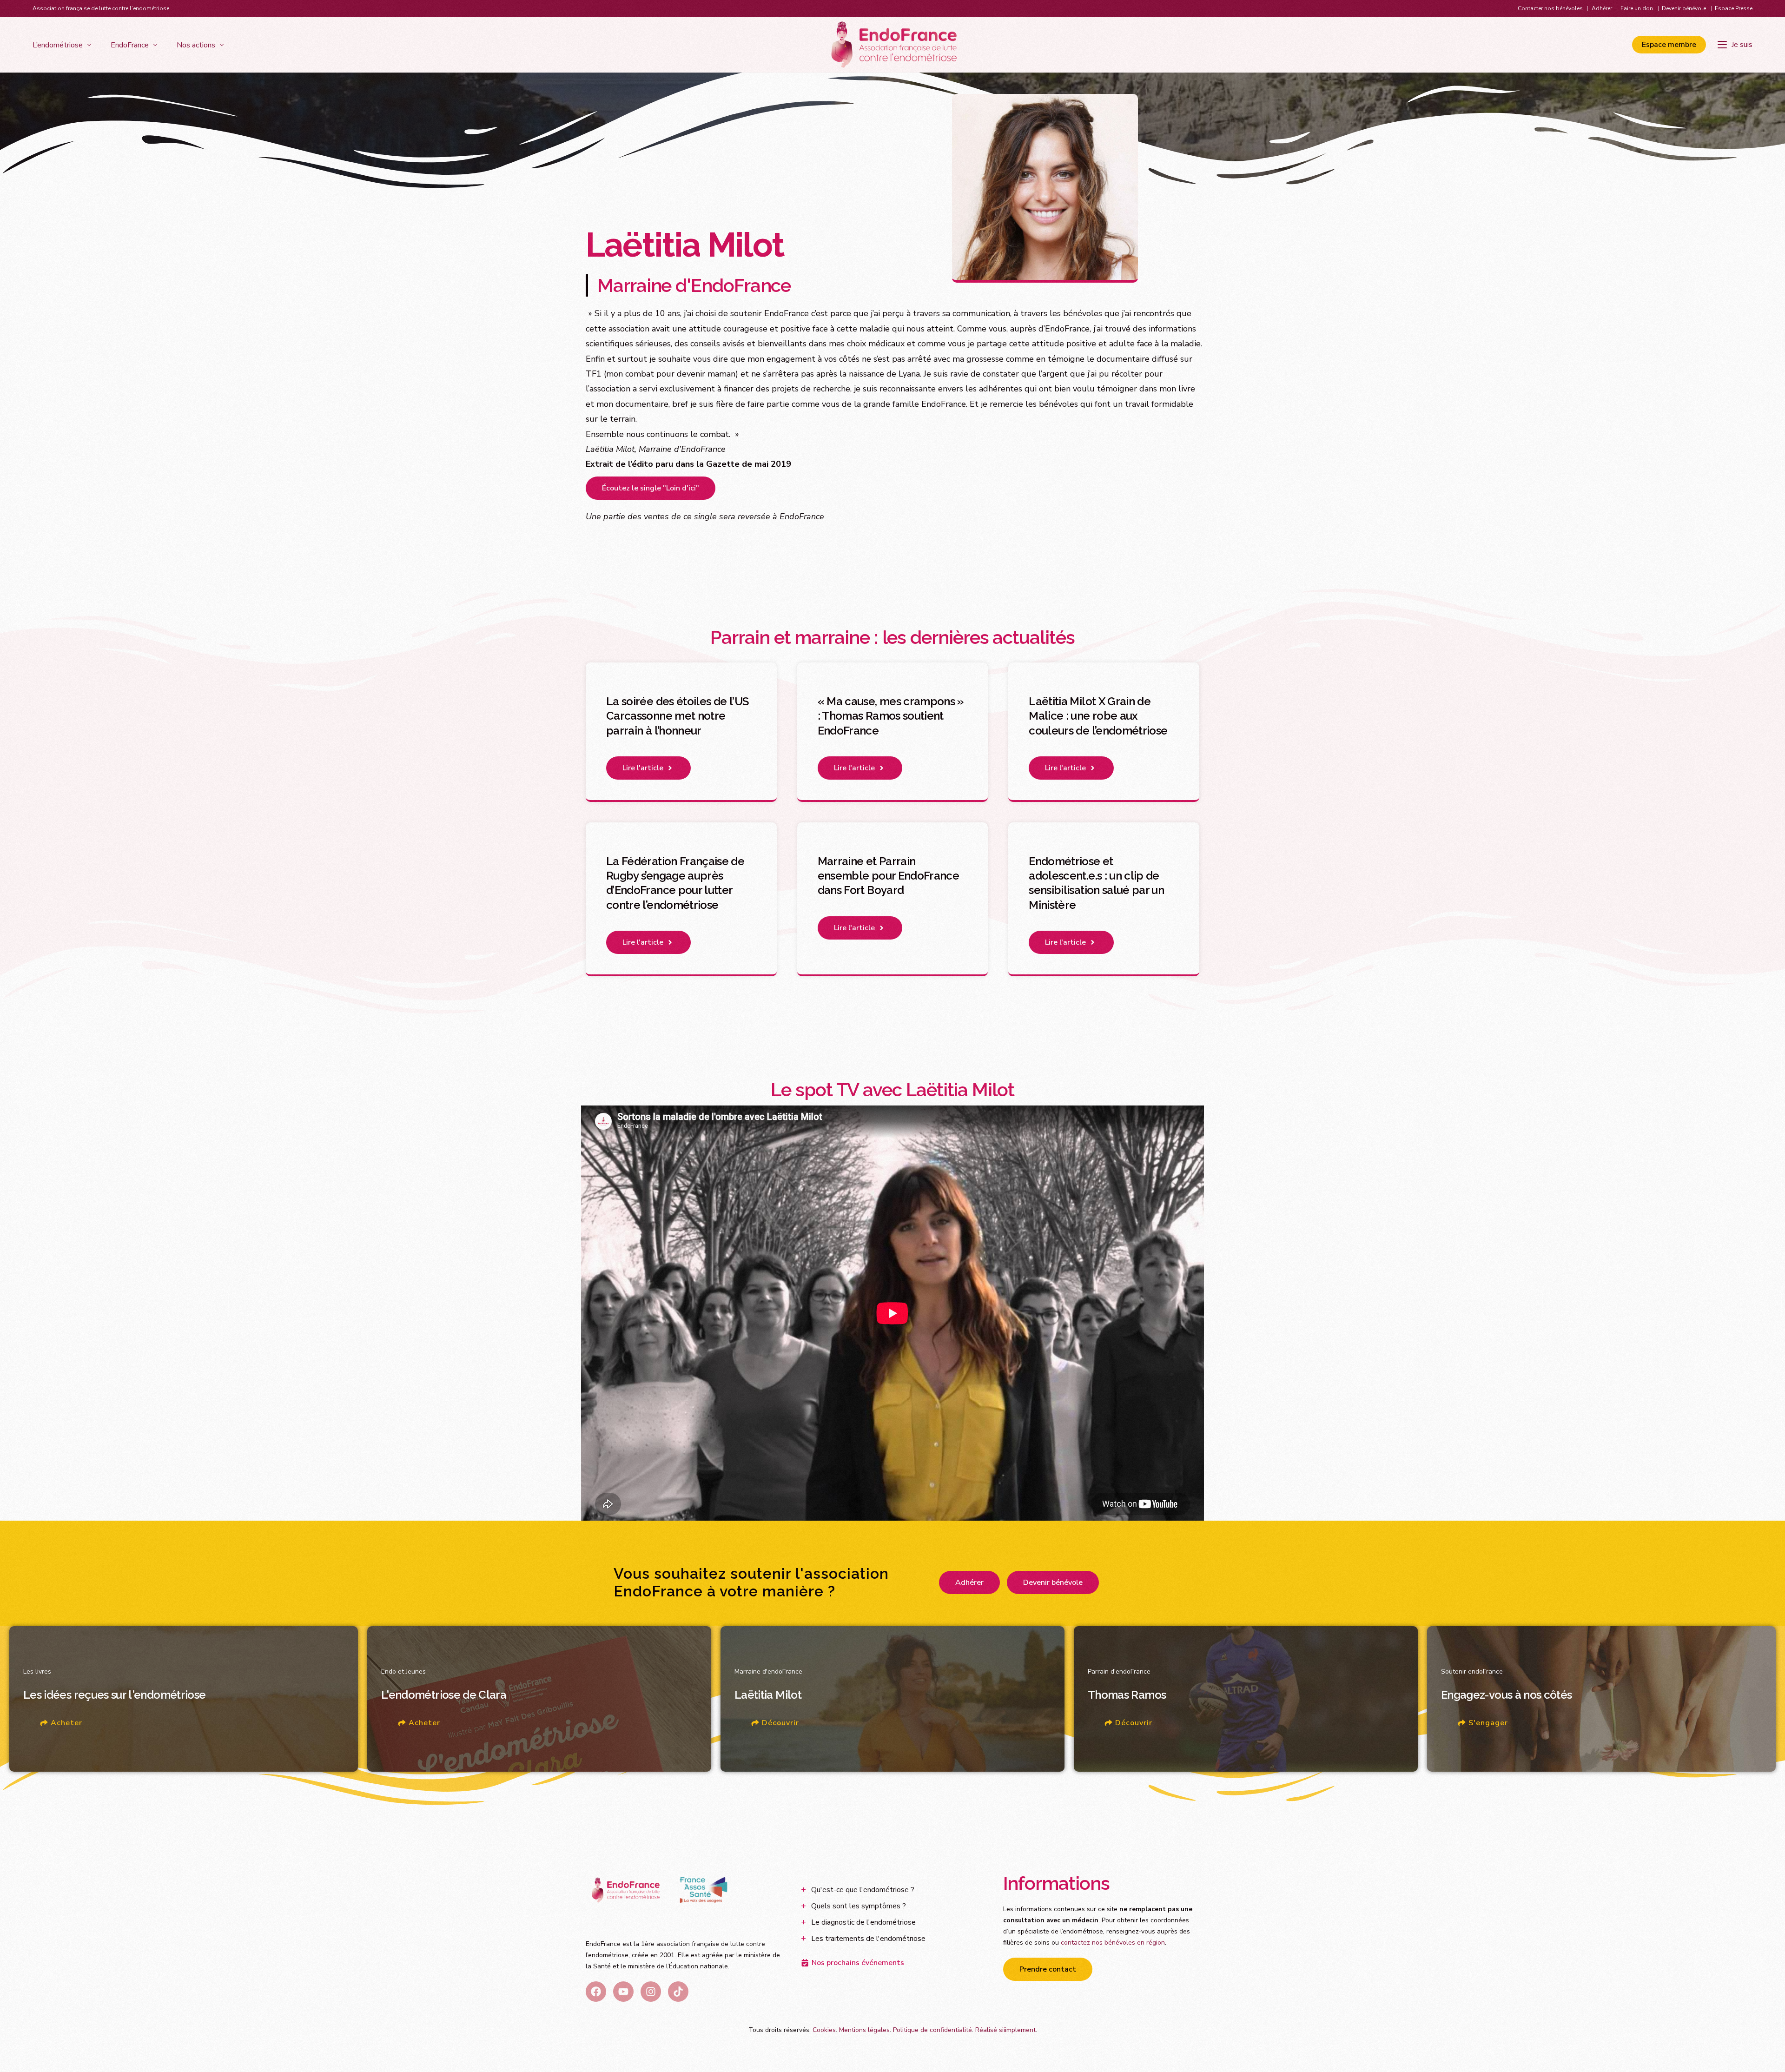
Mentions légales (864, 2030)
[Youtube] (623, 1992)
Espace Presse (1734, 8)
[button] (648, 768)
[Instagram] (651, 1992)
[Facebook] (596, 1992)
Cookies (824, 2030)
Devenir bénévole (1684, 8)
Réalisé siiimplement (1005, 2030)
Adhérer (1602, 8)
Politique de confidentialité (932, 2030)
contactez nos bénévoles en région (1113, 1943)
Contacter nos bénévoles (1550, 8)
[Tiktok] (678, 1992)
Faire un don (1637, 8)
